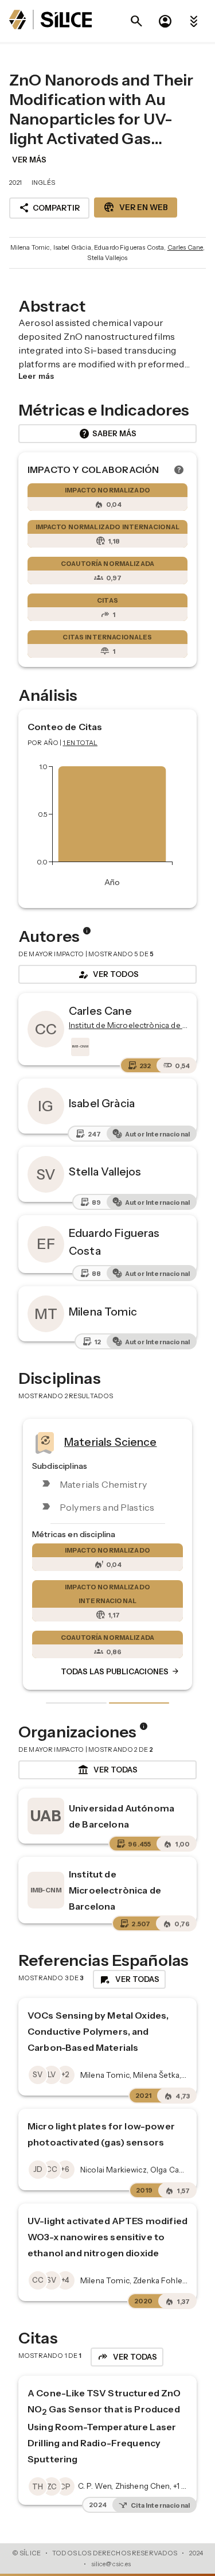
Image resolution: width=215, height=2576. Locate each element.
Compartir (49, 208)
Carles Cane (185, 247)
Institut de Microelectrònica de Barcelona (115, 1890)
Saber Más (107, 434)
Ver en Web (136, 207)
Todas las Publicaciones (120, 1671)
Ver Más (29, 160)
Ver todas (107, 1770)
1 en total (81, 743)
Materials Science (111, 1442)
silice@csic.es (111, 2564)
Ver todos (108, 975)
